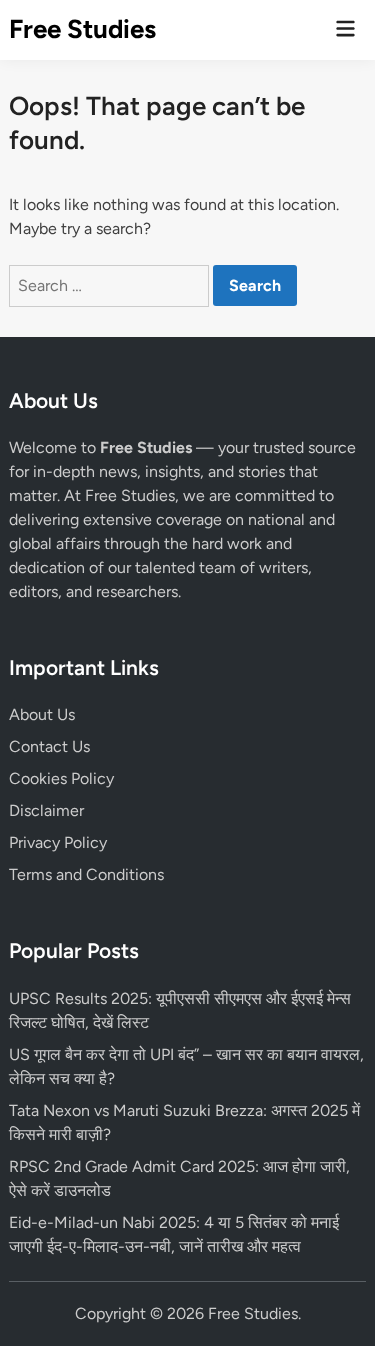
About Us (42, 714)
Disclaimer (46, 810)
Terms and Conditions (86, 874)
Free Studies (82, 29)
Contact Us (49, 746)
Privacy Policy (58, 842)
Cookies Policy (61, 778)
